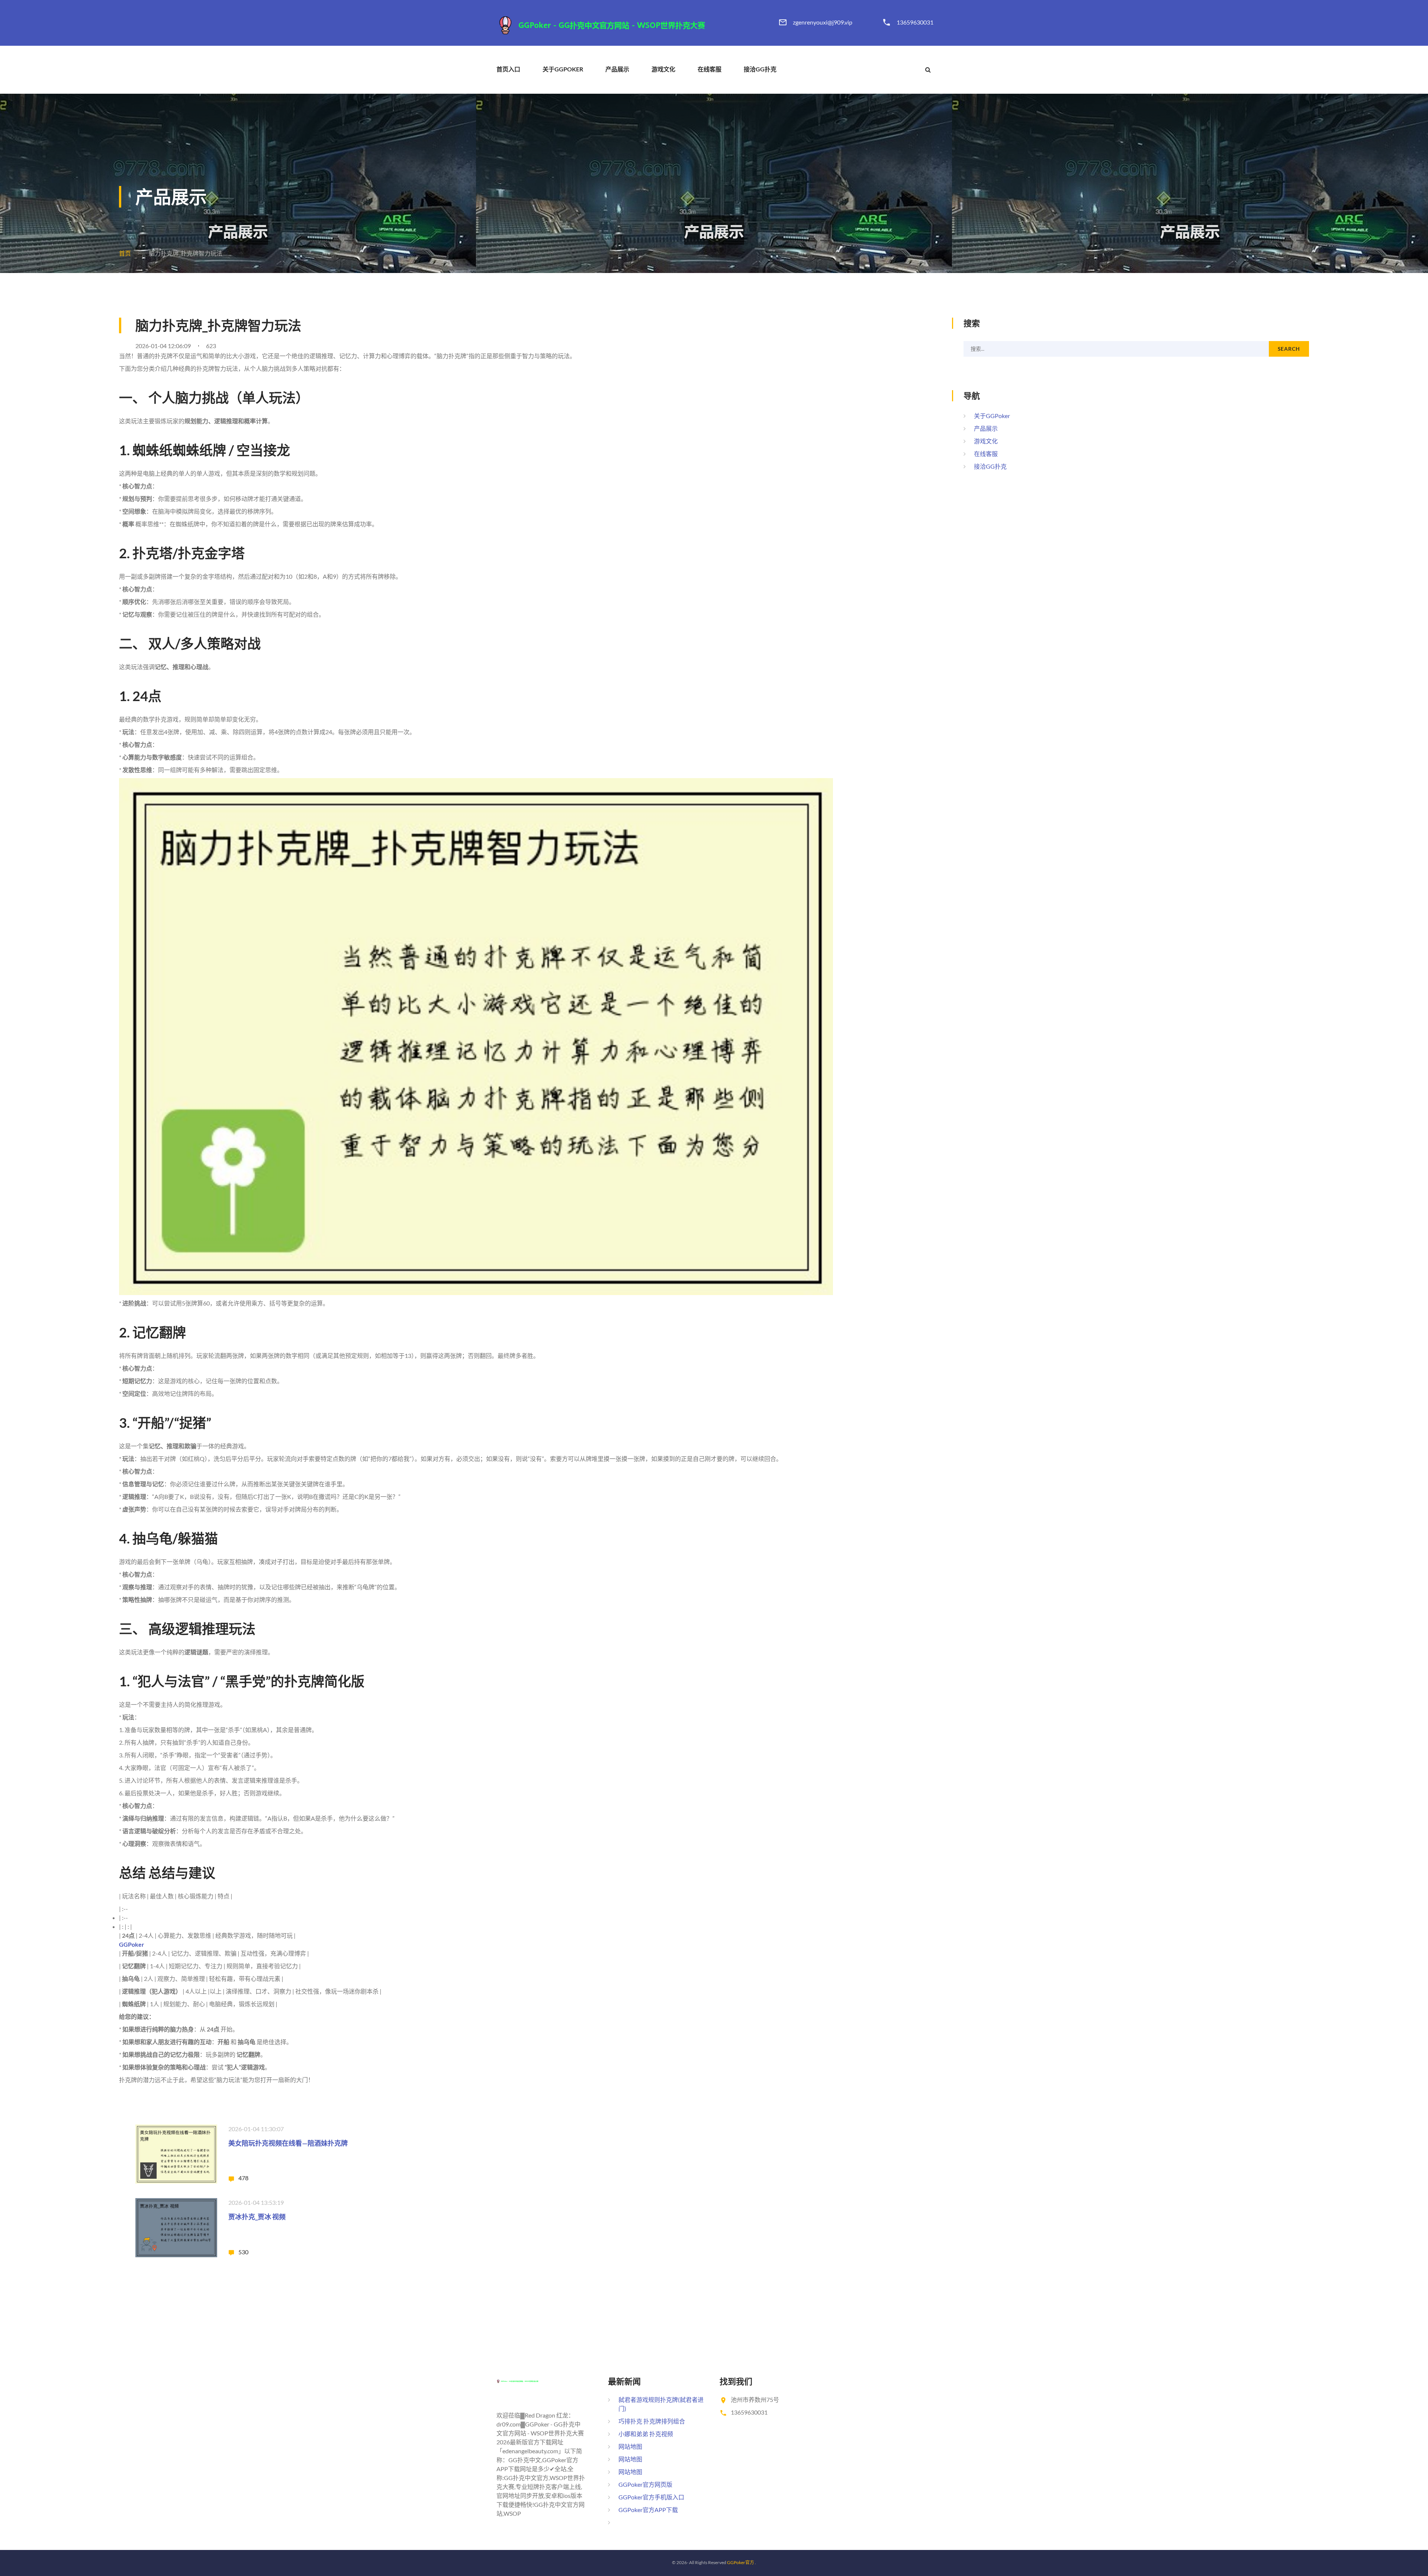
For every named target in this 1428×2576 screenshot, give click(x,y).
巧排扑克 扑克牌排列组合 (652, 2421)
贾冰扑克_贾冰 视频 (257, 2217)
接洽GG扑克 (760, 69)
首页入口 (508, 69)
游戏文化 (663, 69)
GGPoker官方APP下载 (648, 2510)
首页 (125, 253)
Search (1289, 349)
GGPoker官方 (741, 2562)
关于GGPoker (563, 69)
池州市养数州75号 (755, 2400)
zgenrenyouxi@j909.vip (823, 22)
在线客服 (710, 69)
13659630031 (915, 22)
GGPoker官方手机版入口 (651, 2497)
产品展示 (617, 69)
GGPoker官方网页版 (645, 2484)
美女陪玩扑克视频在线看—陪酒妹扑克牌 (288, 2143)
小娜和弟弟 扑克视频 (646, 2434)
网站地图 (630, 2446)
